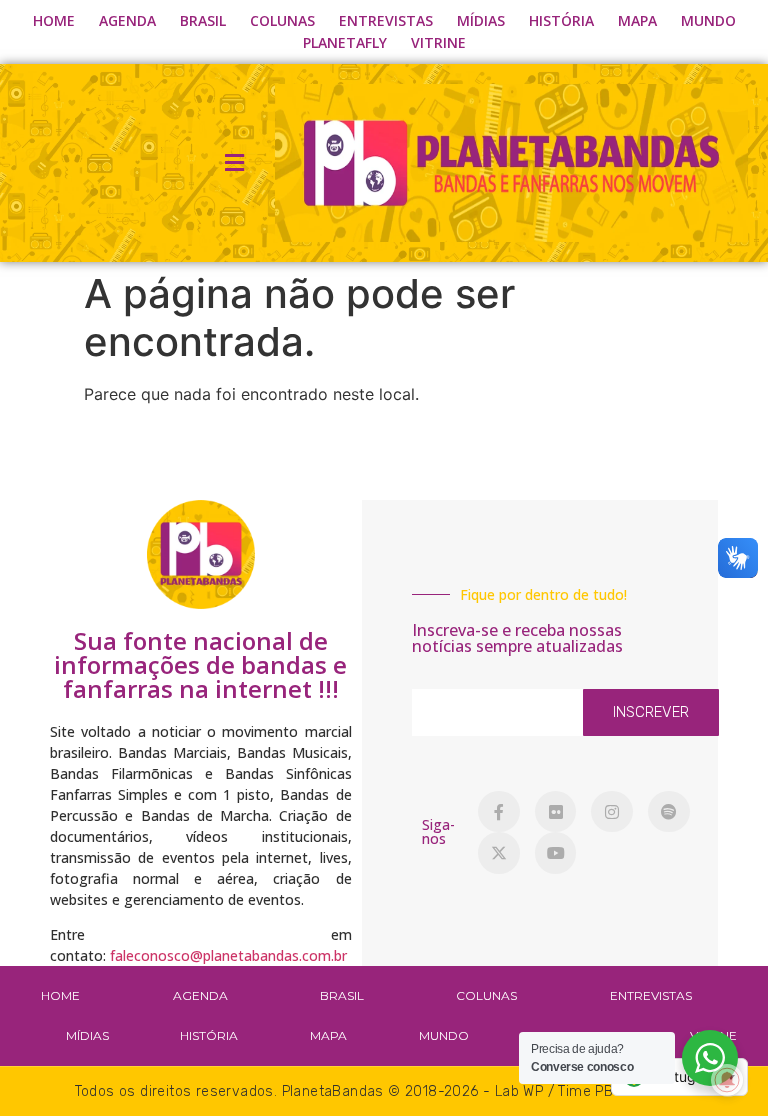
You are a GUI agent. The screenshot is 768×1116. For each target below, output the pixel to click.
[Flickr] (556, 812)
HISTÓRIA (561, 20)
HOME (54, 20)
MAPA (637, 20)
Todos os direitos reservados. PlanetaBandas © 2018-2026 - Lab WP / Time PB (344, 1091)
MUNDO (708, 20)
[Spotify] (669, 812)
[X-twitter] (499, 853)
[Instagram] (612, 812)
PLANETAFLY (345, 42)
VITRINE (438, 42)
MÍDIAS (481, 20)
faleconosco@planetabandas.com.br (228, 955)
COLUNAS (282, 20)
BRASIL (203, 20)
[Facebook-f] (499, 812)
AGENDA (127, 20)
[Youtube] (556, 853)
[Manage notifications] (727, 1080)
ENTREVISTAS (386, 20)
